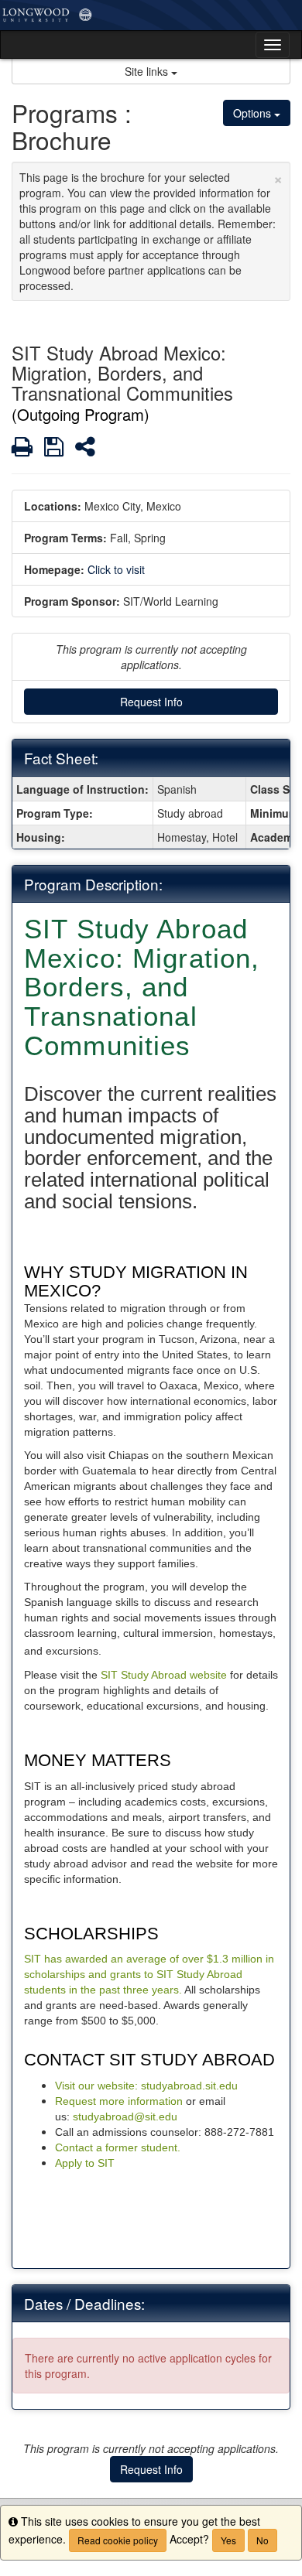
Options (254, 113)
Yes (228, 2540)
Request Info (151, 702)
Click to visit (116, 569)
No (263, 2540)
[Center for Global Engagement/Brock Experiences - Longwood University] (151, 15)
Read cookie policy (118, 2540)
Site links (148, 71)
